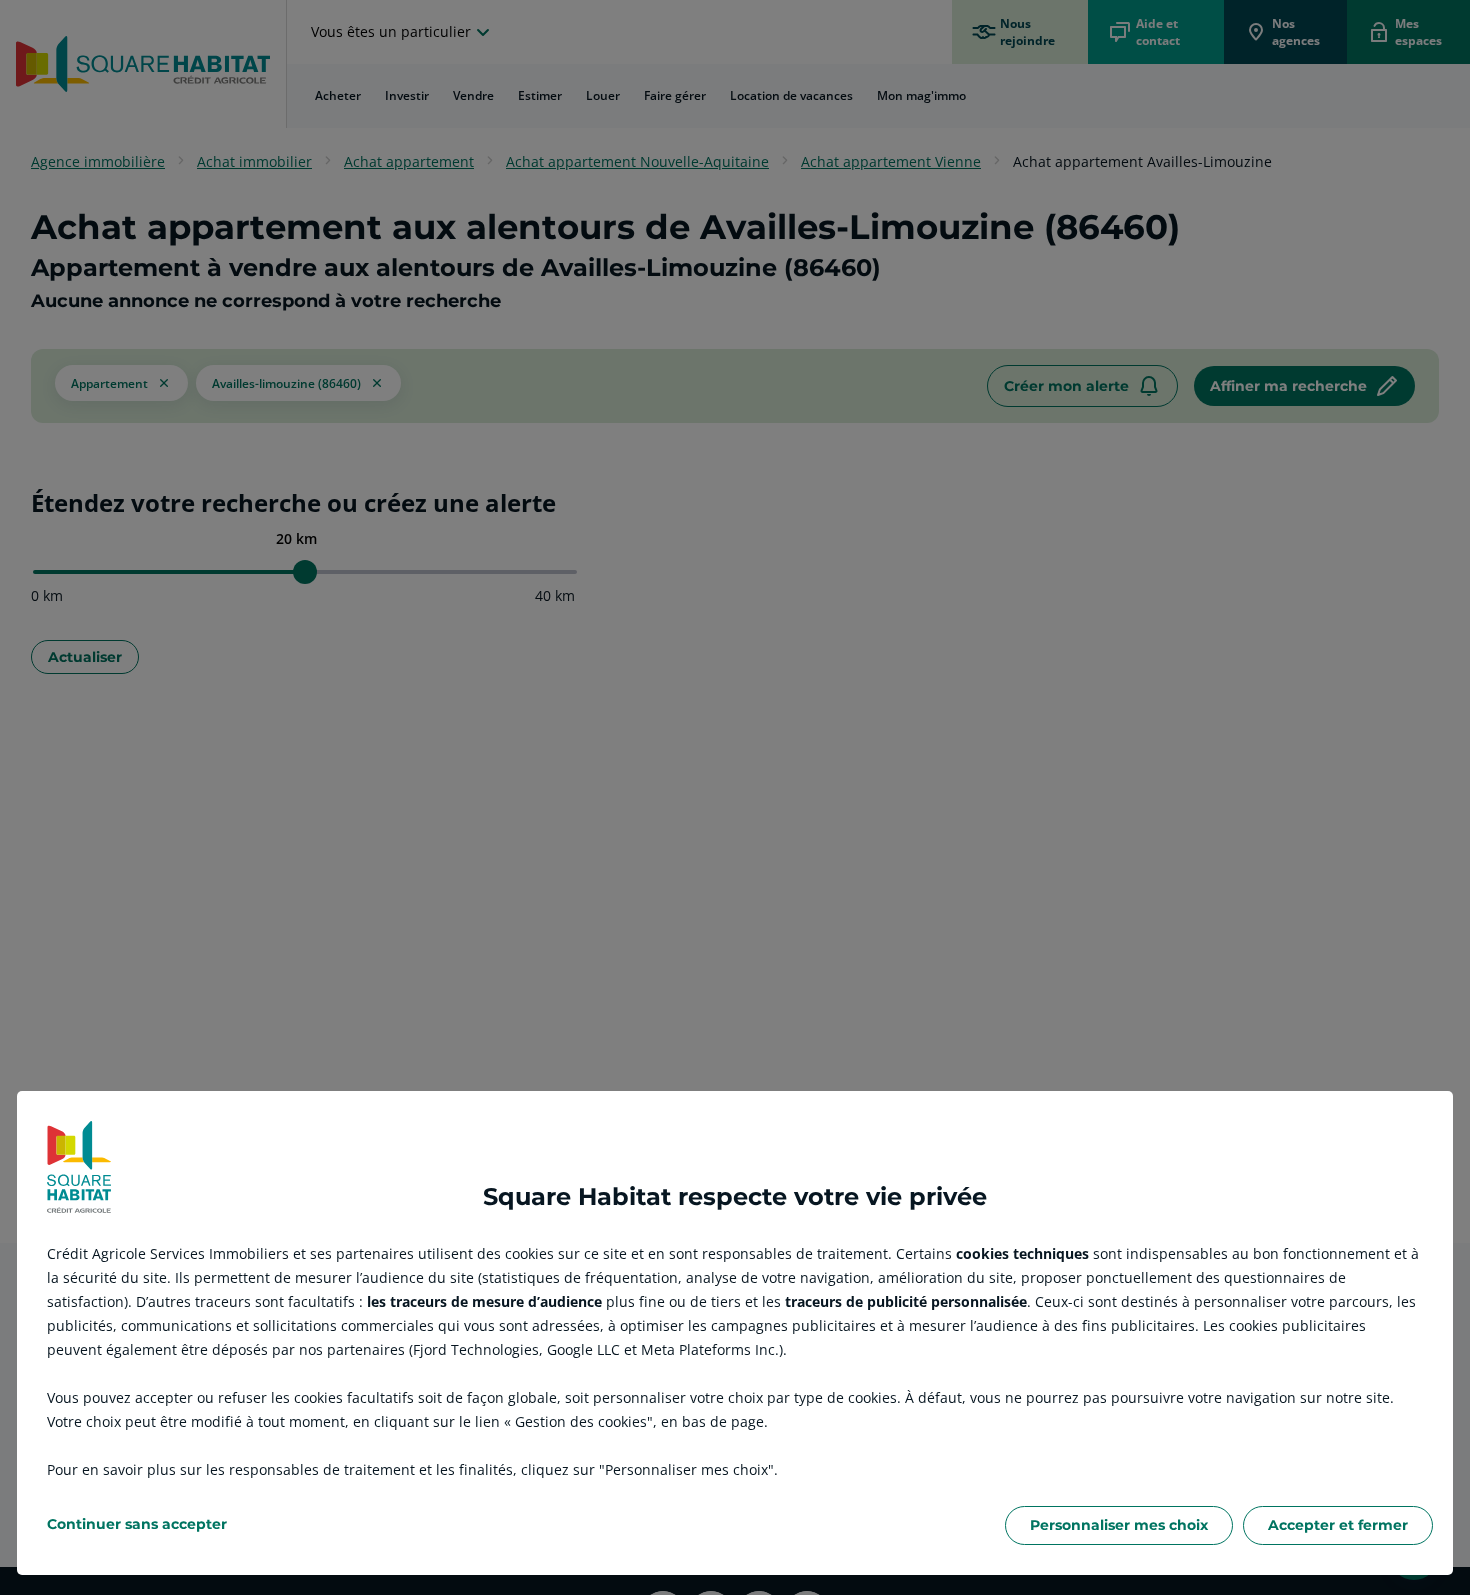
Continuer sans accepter (137, 1524)
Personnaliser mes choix (1119, 1525)
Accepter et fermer (1338, 1525)
